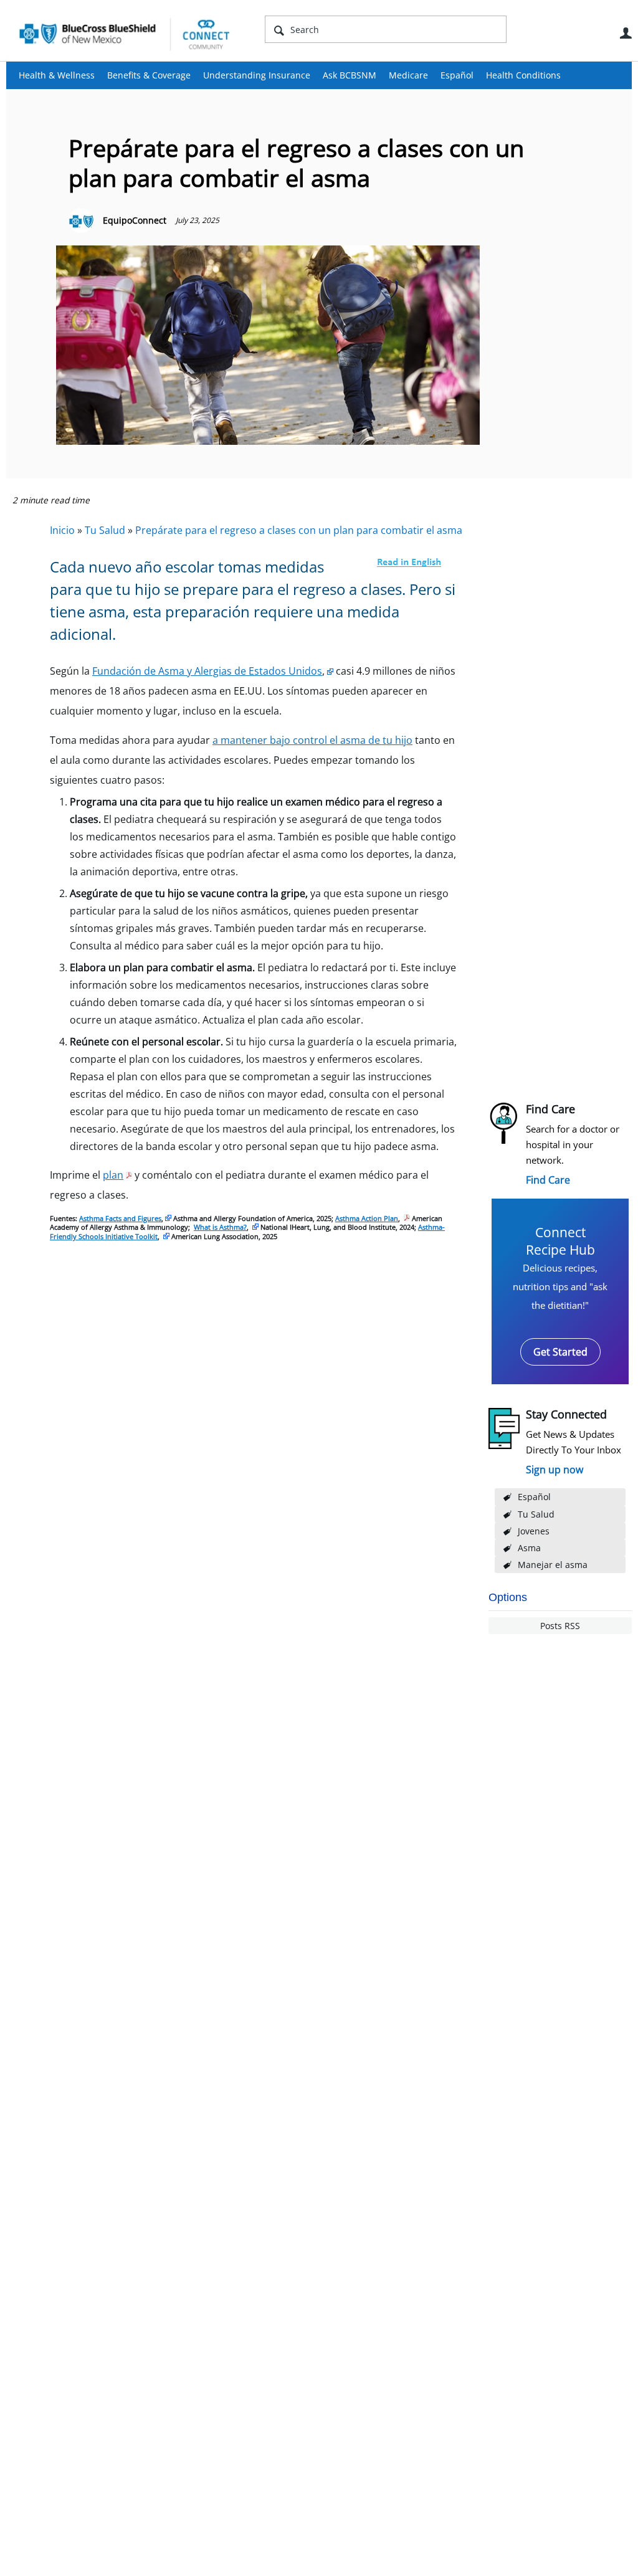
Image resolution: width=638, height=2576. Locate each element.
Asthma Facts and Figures (120, 1218)
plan (113, 1175)
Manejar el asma (553, 1565)
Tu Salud (536, 1514)
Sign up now (555, 1470)
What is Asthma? (220, 1227)
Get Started (560, 1352)
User (626, 33)
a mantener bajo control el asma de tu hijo (312, 740)
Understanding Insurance (257, 75)
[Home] (125, 34)
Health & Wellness (57, 75)
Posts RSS (560, 1626)
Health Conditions (523, 75)
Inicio (62, 530)
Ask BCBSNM (350, 75)
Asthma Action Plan (367, 1218)
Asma (529, 1548)
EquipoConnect (135, 220)
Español (457, 75)
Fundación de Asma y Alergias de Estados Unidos (207, 671)
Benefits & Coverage (149, 75)
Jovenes (534, 1531)
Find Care (548, 1180)
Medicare (408, 75)
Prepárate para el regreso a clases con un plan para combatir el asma (299, 530)
